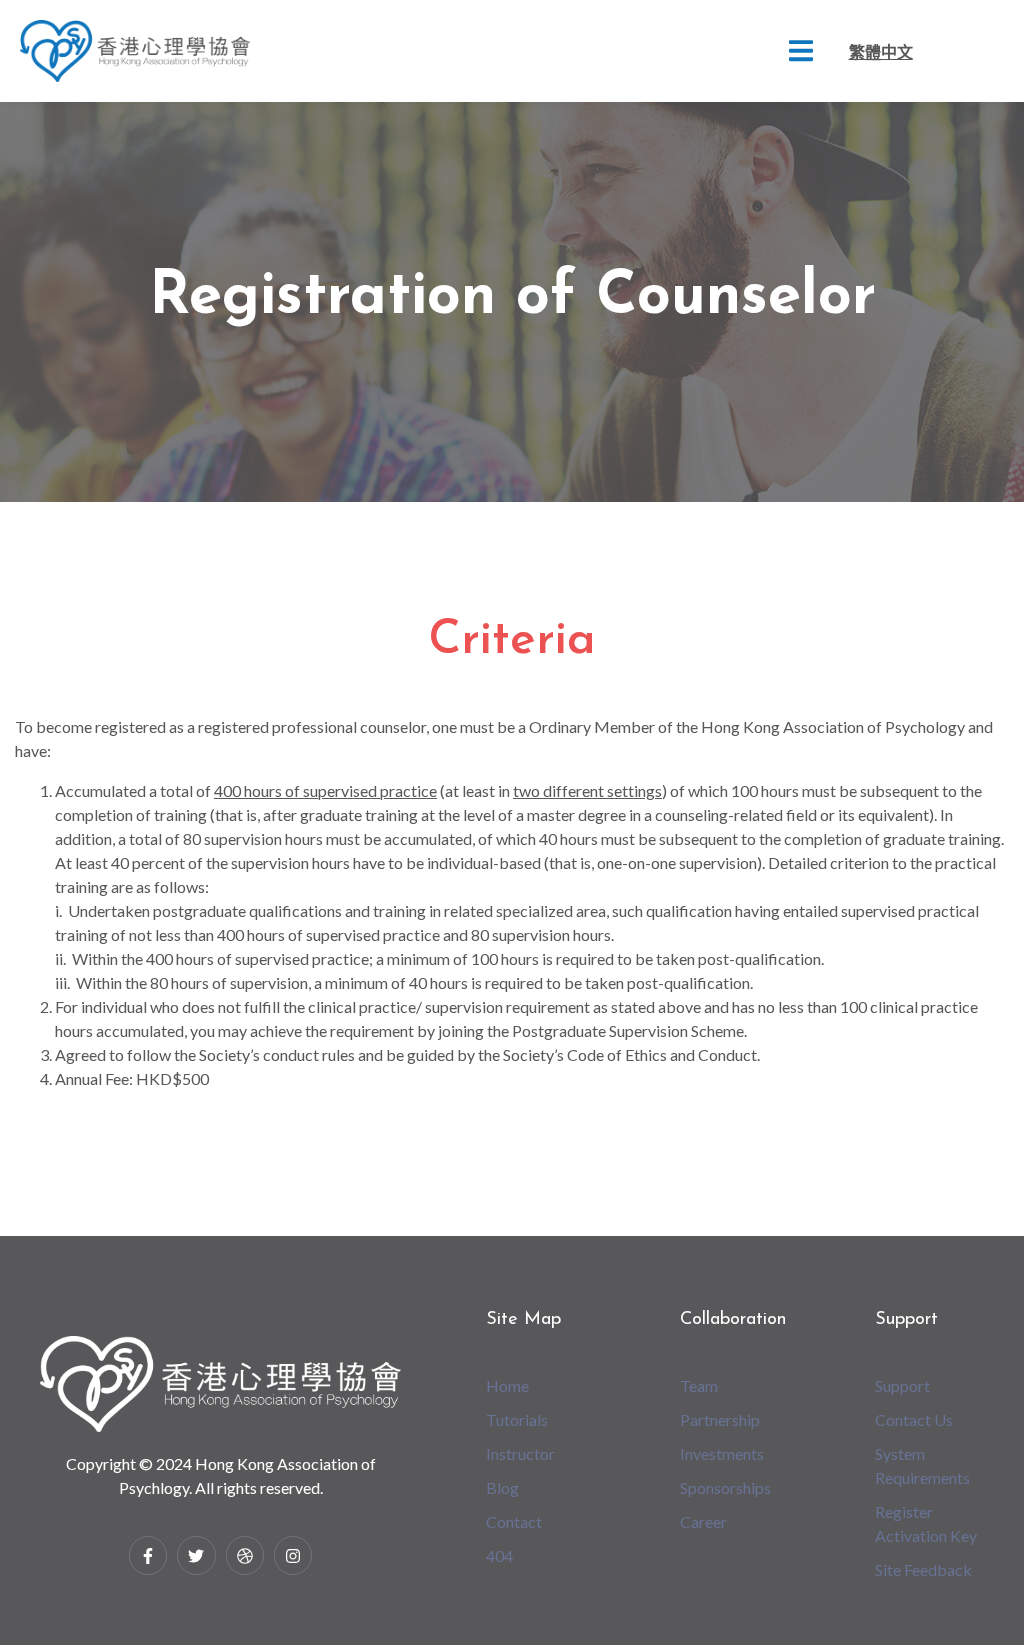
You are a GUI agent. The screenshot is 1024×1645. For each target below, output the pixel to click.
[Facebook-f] (148, 1555)
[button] (801, 50)
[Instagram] (293, 1555)
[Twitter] (196, 1555)
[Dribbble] (245, 1555)
